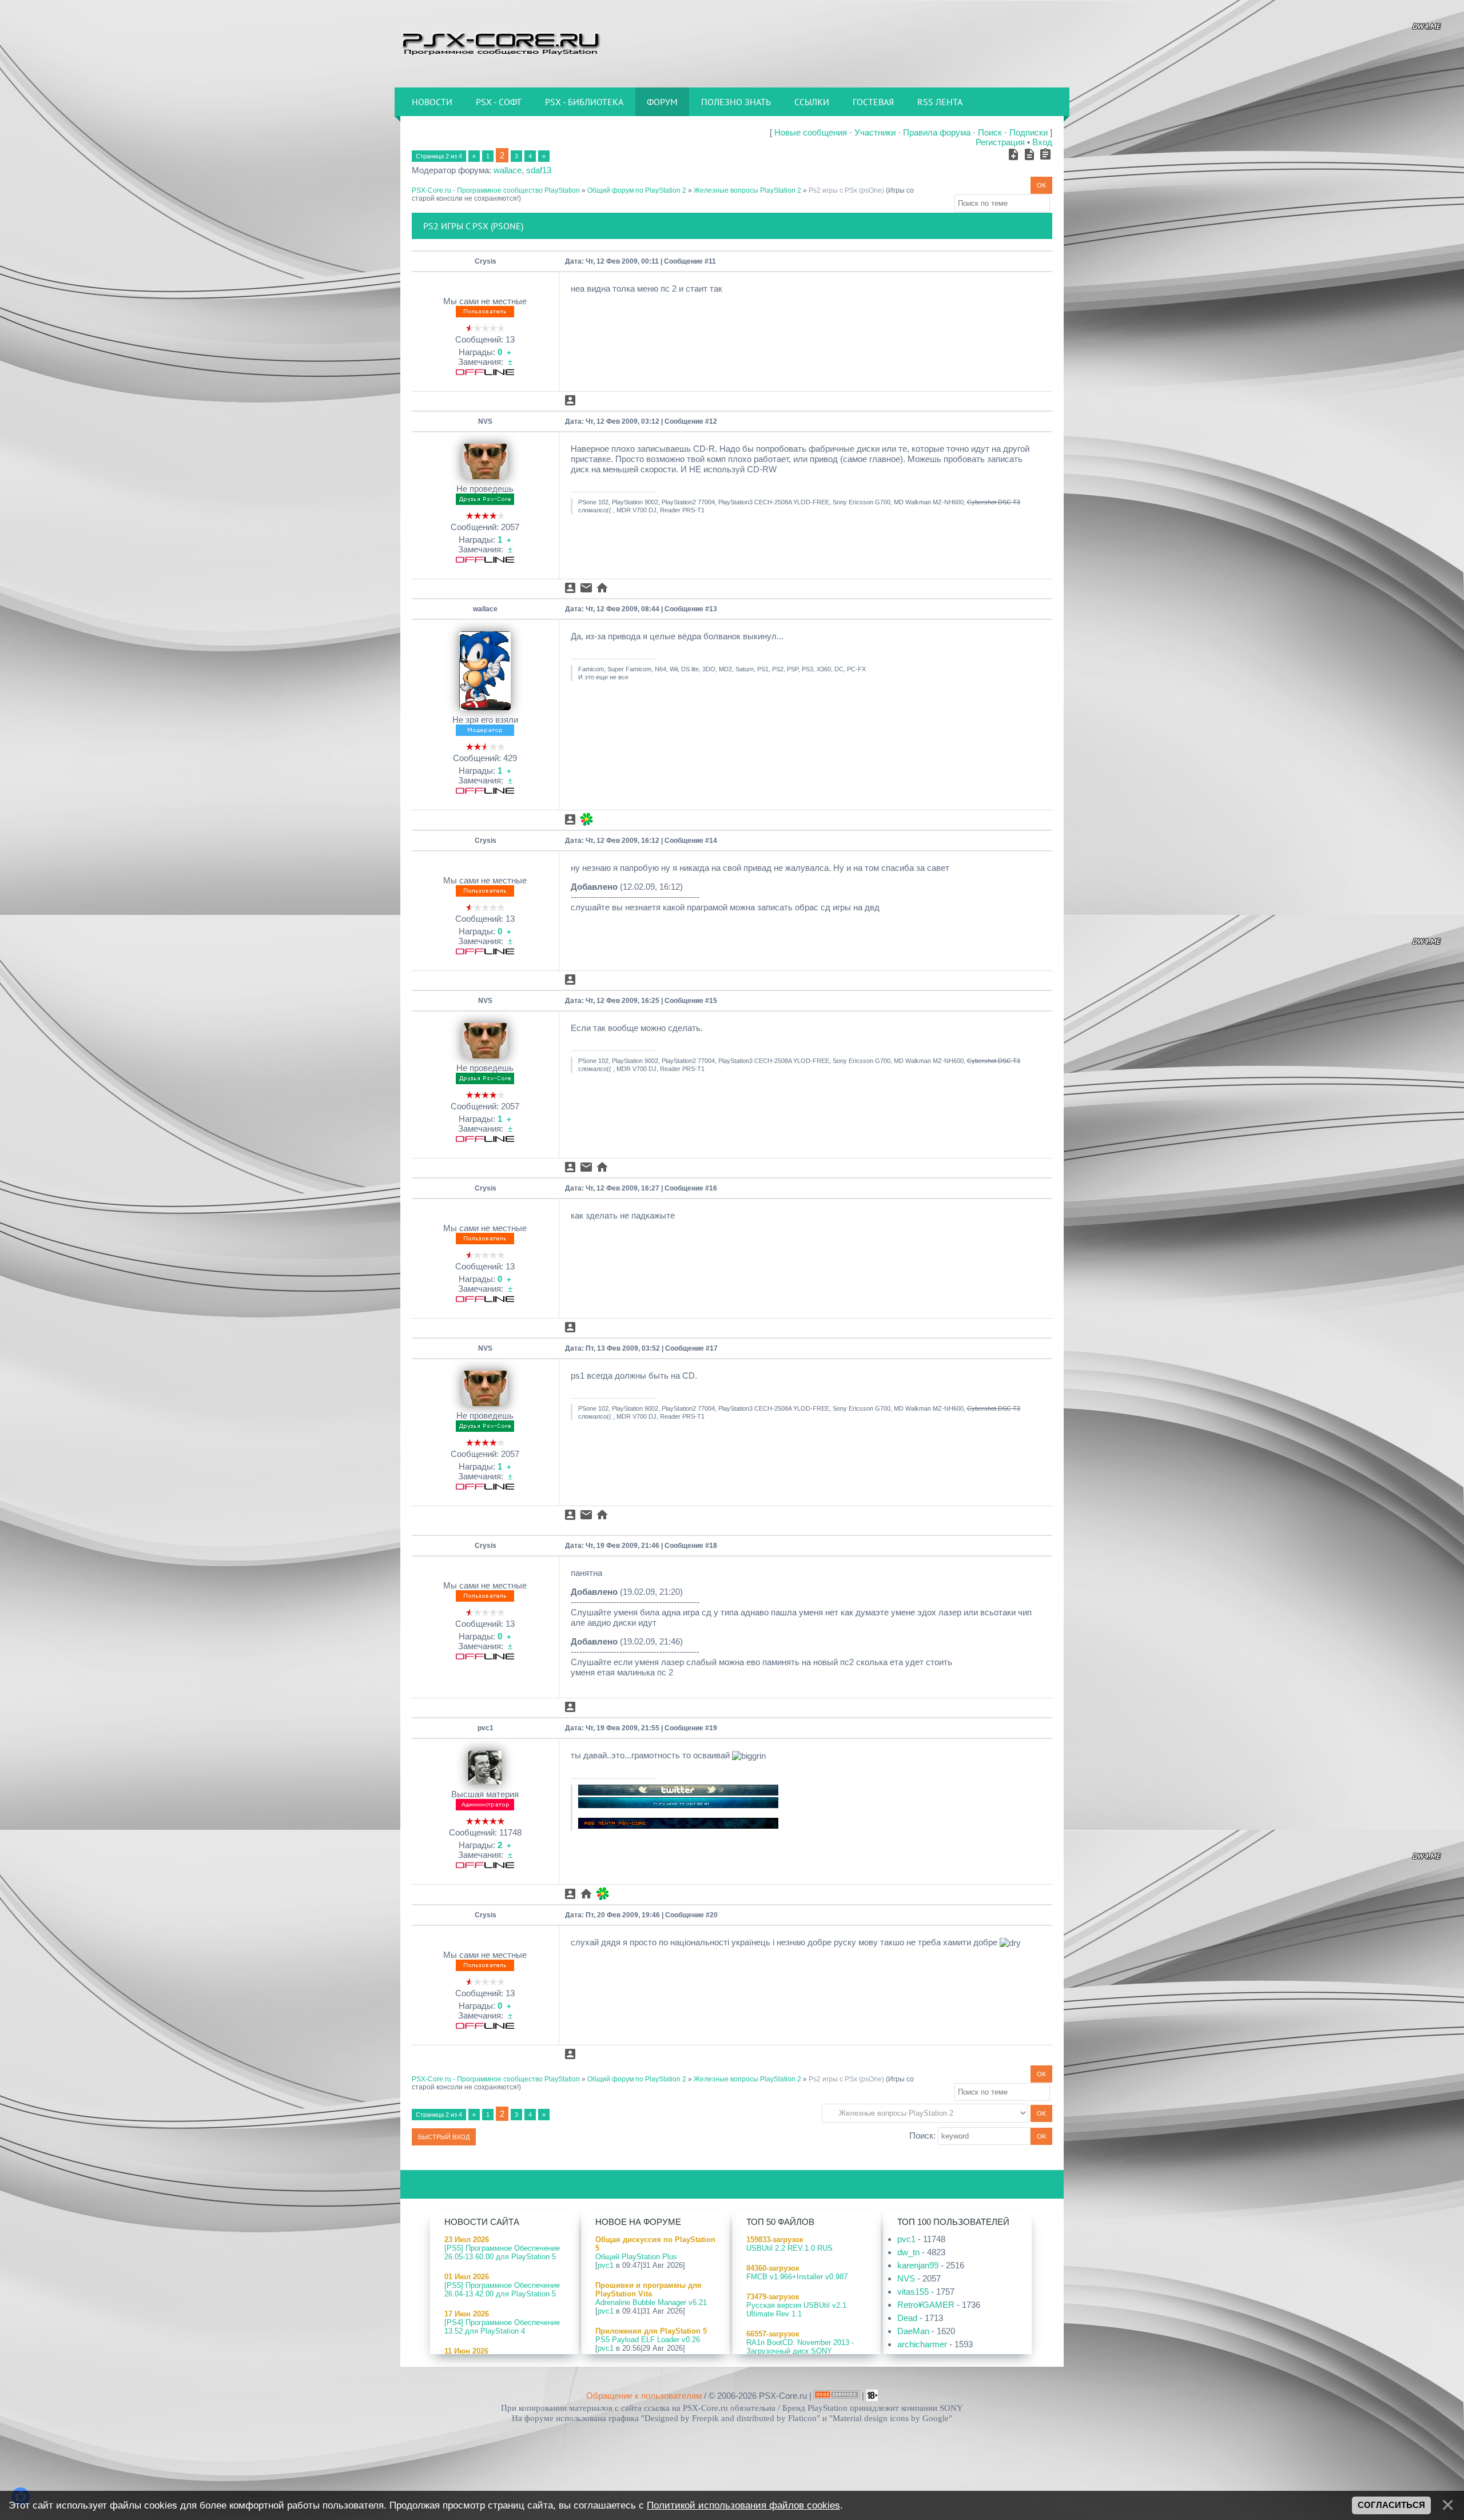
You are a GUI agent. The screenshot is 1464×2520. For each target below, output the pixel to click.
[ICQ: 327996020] (602, 1894)
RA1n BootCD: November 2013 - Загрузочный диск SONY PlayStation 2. (800, 2351)
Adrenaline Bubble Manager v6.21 (651, 2302)
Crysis (486, 261)
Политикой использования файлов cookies (743, 2505)
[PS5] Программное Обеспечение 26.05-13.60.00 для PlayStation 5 (502, 2252)
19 (713, 1728)
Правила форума (937, 132)
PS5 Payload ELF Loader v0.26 (648, 2340)
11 (712, 261)
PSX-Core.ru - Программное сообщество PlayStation (496, 190)
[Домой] (500, 43)
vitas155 (913, 2292)
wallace (508, 170)
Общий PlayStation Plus (636, 2257)
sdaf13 (539, 170)
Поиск (990, 132)
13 (713, 609)
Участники (875, 132)
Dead (907, 2318)
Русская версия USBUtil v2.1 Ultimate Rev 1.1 (796, 2310)
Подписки (1029, 132)
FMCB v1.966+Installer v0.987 (797, 2277)
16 (713, 1188)
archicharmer (922, 2344)
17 (714, 1348)
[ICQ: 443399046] (586, 819)
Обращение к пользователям (644, 2396)
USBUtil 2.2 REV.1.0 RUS (789, 2248)
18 (713, 1546)
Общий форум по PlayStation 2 (637, 190)
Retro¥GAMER (926, 2305)
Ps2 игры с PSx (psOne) (846, 190)
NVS (485, 421)
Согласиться (1391, 2505)
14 (713, 841)
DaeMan (913, 2331)
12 (713, 421)
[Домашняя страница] (602, 588)
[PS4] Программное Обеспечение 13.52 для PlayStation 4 (502, 2327)
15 (713, 1001)
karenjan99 (918, 2265)
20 (714, 1915)
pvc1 (486, 1728)
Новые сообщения (811, 132)
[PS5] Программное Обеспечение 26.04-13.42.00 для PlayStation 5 (502, 2290)
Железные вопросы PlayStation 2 (747, 190)
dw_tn (908, 2252)
